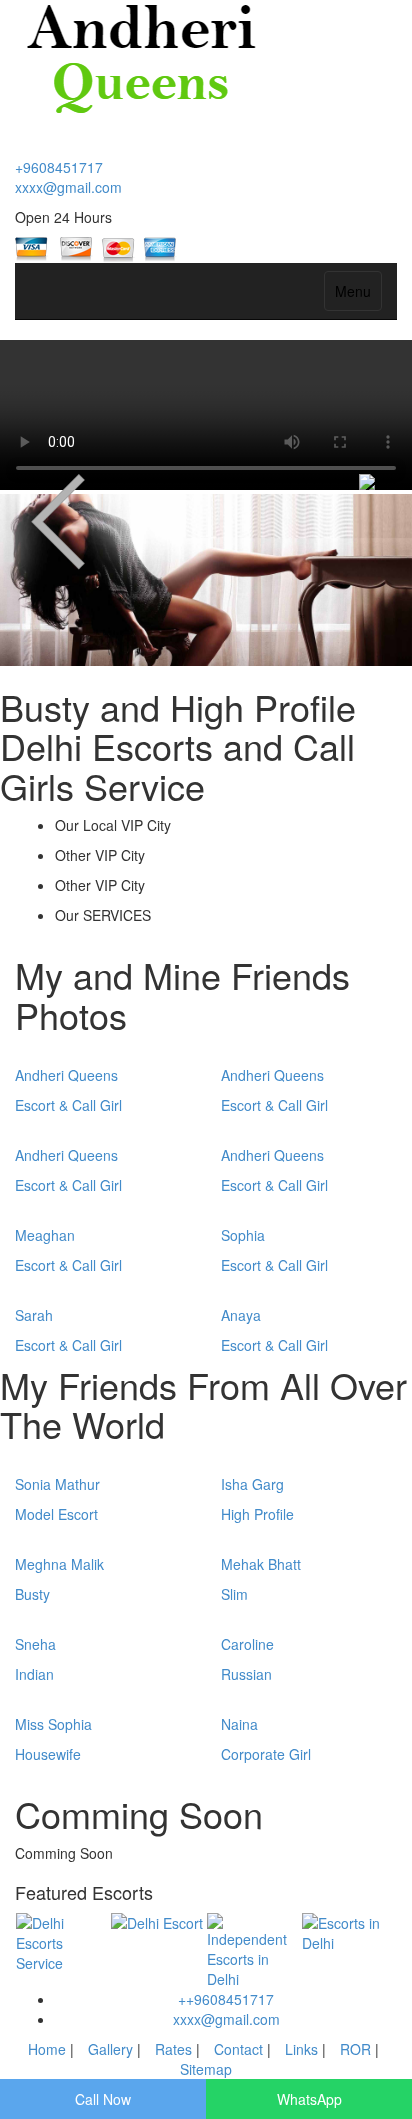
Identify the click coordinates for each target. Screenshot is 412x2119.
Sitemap (206, 2069)
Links (301, 2049)
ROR (357, 2049)
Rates (173, 2049)
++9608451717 (226, 1999)
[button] (31, 580)
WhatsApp (309, 2099)
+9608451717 (59, 167)
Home (49, 2049)
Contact (238, 2049)
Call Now (103, 2099)
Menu (353, 291)
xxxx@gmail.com (68, 187)
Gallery (110, 2049)
